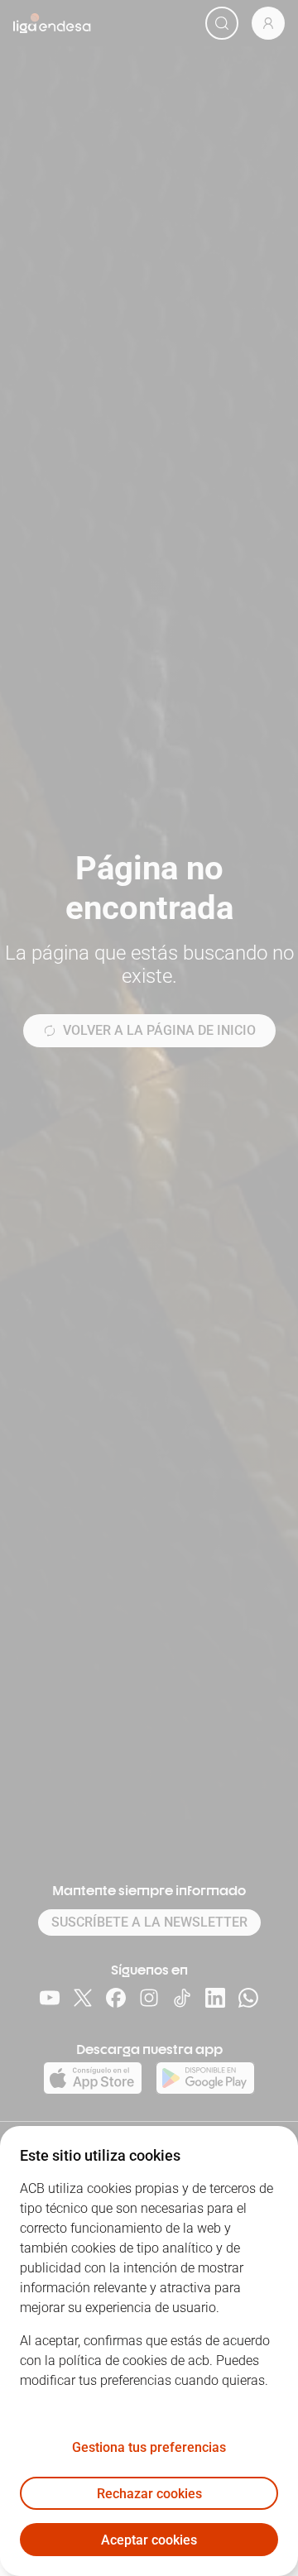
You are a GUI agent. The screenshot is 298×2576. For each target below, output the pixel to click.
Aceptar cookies (149, 2540)
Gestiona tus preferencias (149, 2447)
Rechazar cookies (149, 2494)
